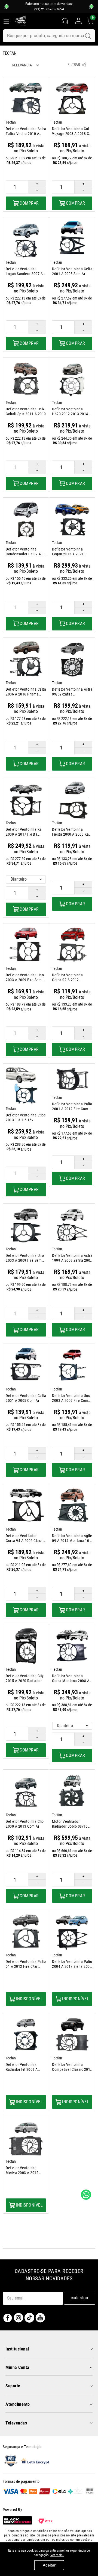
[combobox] (49, 36)
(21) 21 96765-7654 (49, 9)
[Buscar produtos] (88, 36)
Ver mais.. (57, 2555)
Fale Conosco (86, 2195)
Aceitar (49, 2565)
